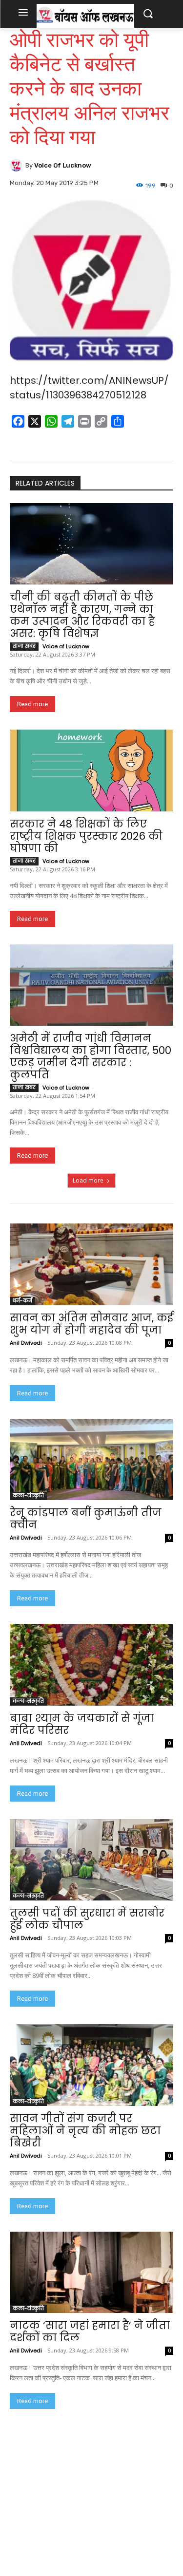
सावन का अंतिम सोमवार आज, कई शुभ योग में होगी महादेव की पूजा (91, 1324)
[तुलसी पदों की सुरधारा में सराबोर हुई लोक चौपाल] (91, 1860)
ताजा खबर (24, 646)
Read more (32, 704)
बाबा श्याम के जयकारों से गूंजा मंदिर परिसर (82, 1724)
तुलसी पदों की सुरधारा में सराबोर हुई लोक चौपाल (87, 1919)
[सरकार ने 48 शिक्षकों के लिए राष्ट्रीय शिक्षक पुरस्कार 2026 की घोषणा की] (91, 771)
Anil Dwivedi (26, 1343)
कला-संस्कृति (28, 1495)
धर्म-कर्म (22, 1301)
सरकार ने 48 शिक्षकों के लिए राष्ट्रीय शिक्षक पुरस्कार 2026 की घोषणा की (86, 836)
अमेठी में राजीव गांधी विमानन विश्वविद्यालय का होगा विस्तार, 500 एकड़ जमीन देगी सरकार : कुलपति (91, 1056)
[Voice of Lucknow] (18, 165)
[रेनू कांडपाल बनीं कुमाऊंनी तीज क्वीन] (91, 1460)
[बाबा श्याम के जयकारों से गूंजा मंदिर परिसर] (91, 1665)
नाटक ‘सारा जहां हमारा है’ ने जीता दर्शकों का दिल (90, 2332)
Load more (88, 1180)
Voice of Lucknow (63, 165)
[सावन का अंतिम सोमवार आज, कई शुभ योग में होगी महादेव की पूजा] (91, 1264)
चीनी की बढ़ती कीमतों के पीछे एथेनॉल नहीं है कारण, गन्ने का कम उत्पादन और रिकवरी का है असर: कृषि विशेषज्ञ (82, 615)
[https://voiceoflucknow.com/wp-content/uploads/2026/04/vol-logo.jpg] (85, 16)
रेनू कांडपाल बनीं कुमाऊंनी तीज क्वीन (86, 1519)
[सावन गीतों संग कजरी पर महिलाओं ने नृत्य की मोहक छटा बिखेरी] (91, 2065)
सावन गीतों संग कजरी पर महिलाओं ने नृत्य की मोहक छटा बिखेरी (85, 2131)
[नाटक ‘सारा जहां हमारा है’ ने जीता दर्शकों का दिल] (91, 2273)
